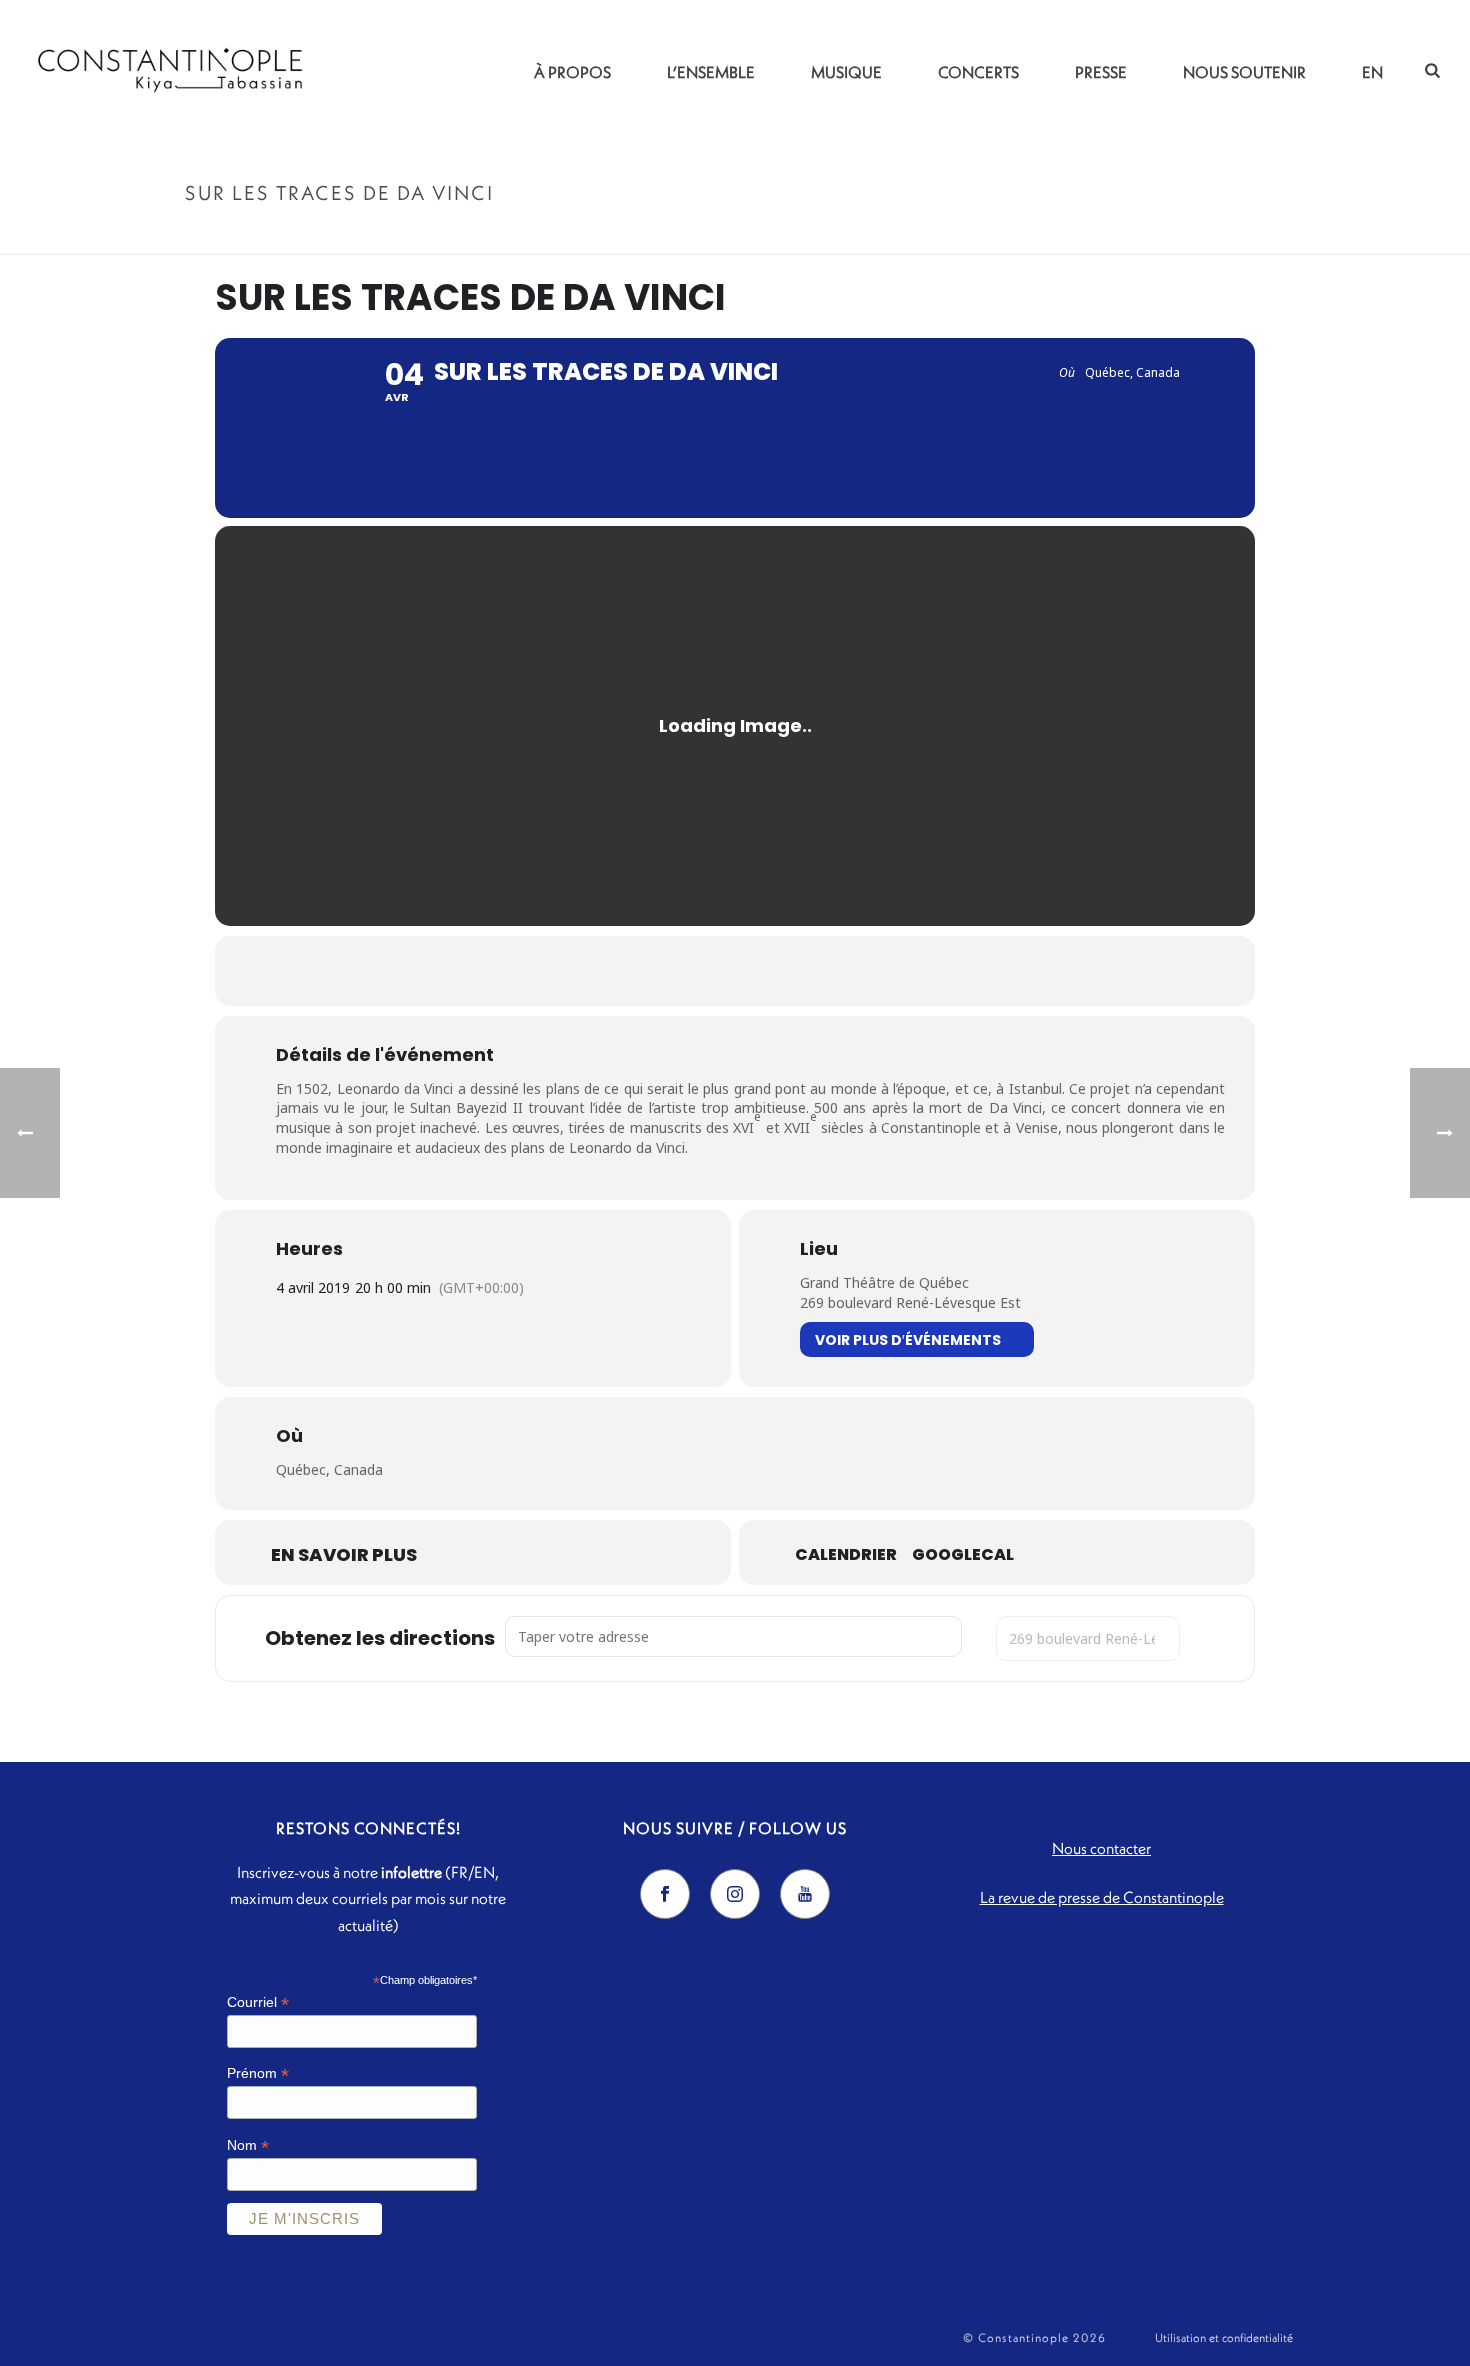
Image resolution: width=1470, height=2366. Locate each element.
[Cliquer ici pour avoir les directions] (1212, 1638)
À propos (572, 72)
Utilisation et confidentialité (1224, 2337)
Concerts (978, 72)
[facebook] (665, 1894)
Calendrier (846, 1555)
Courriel (258, 2002)
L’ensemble (711, 72)
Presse (1101, 72)
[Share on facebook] (660, 971)
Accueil (1081, 235)
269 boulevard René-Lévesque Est (910, 1302)
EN (1372, 72)
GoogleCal (963, 1555)
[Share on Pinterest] (760, 971)
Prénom (258, 2073)
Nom (248, 2145)
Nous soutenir (1244, 72)
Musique (846, 72)
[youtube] (805, 1894)
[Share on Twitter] (710, 971)
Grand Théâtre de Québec (884, 1282)
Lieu (819, 1249)
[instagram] (735, 1894)
